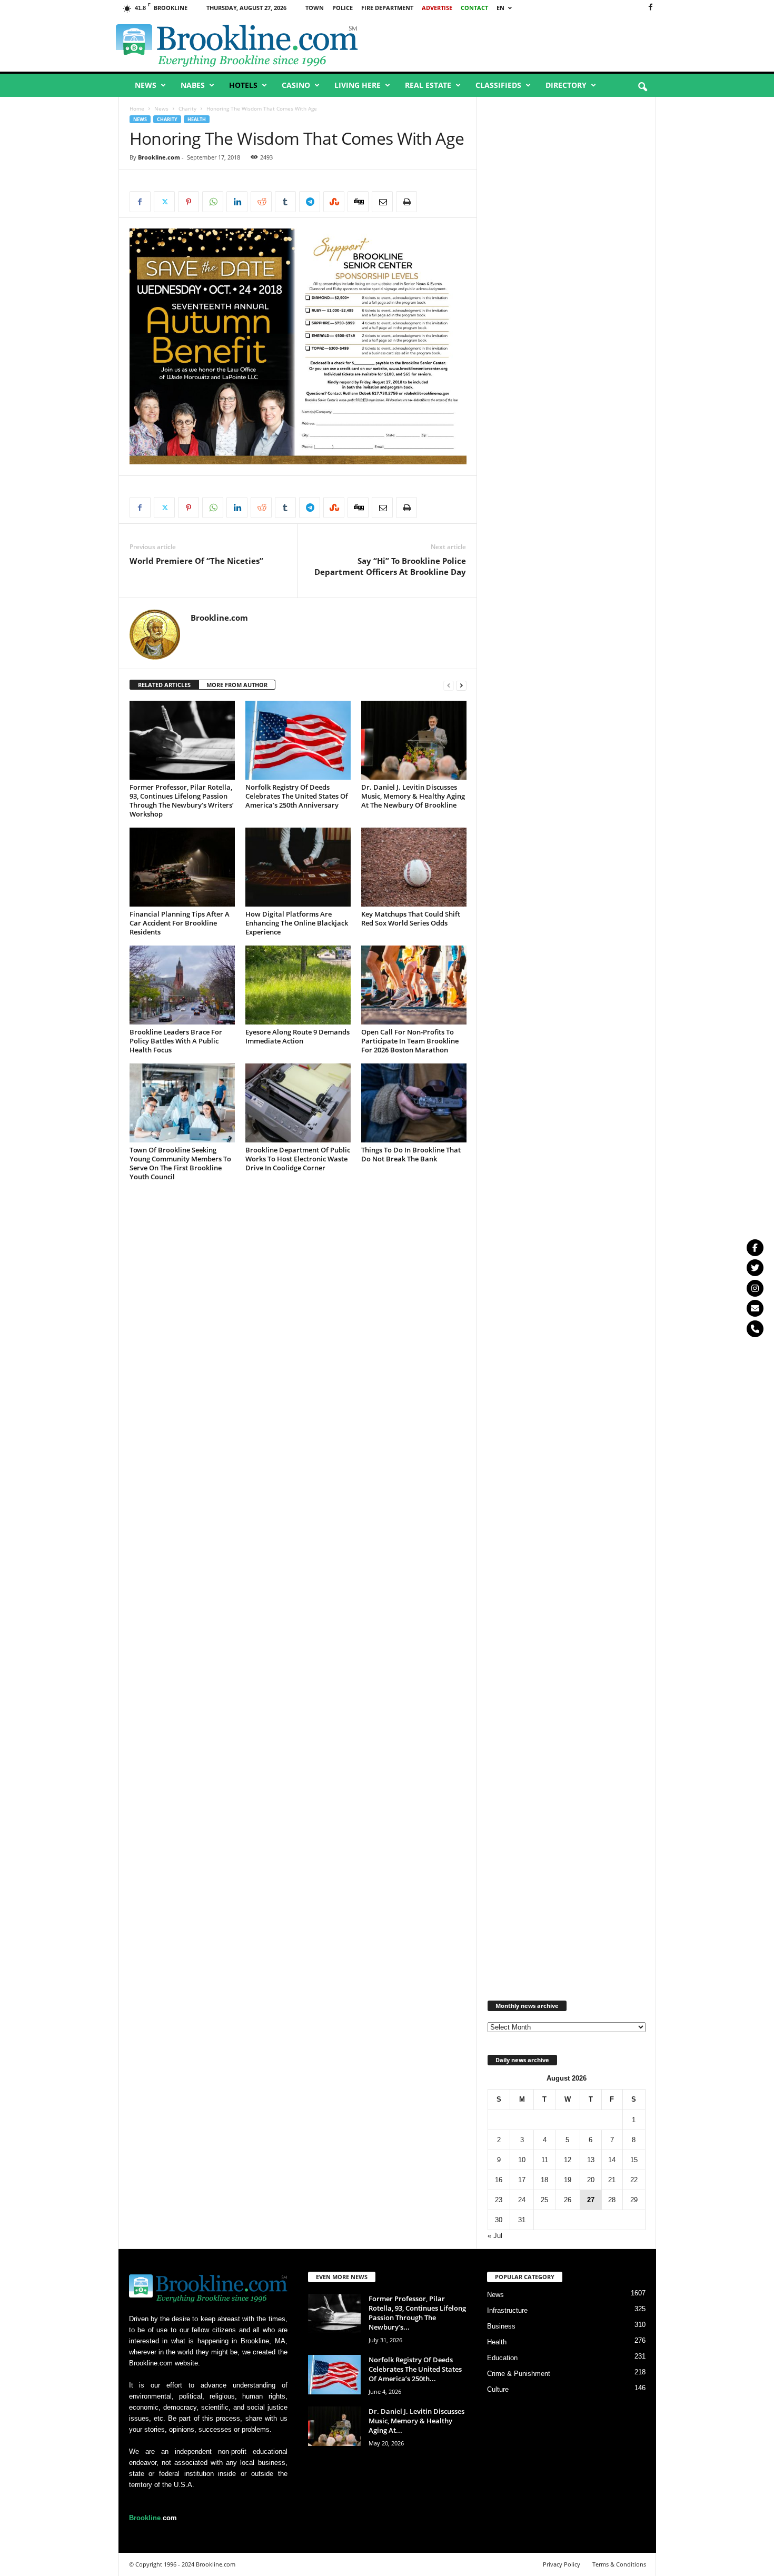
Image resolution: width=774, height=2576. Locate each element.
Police (343, 8)
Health (197, 119)
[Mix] (334, 202)
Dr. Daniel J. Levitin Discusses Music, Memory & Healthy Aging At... (416, 2421)
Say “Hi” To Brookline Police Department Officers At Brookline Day (390, 566)
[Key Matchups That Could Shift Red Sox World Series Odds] (414, 867)
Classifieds (498, 85)
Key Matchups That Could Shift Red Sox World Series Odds (411, 918)
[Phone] (755, 1329)
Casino (296, 85)
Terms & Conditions (619, 2564)
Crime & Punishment (519, 2374)
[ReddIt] (261, 202)
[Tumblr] (285, 202)
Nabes (193, 85)
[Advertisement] (535, 44)
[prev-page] (449, 685)
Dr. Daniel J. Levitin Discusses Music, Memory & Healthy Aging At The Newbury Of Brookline (413, 796)
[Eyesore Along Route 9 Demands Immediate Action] (298, 985)
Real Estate (428, 85)
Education (502, 2358)
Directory (566, 85)
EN (500, 8)
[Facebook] (650, 8)
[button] (642, 87)
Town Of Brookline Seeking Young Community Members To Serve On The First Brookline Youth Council (180, 1163)
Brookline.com (159, 157)
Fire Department (387, 8)
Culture (498, 2389)
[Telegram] (310, 202)
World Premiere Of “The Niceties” (196, 561)
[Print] (406, 202)
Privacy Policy (562, 2564)
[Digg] (358, 202)
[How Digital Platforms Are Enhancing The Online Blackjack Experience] (298, 867)
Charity (187, 108)
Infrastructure (507, 2310)
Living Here (358, 85)
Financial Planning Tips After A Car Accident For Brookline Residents (180, 923)
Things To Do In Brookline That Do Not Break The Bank (411, 1154)
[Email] (382, 202)
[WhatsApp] (213, 202)
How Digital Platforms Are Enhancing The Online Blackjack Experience (297, 923)
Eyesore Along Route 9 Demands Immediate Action (297, 1036)
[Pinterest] (188, 202)
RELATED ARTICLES (164, 685)
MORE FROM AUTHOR (237, 685)
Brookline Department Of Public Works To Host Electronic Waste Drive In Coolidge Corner (298, 1159)
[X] (164, 202)
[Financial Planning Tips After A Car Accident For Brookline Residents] (182, 867)
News (146, 85)
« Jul (495, 2236)
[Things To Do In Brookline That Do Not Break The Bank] (414, 1103)
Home (137, 108)
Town (315, 8)
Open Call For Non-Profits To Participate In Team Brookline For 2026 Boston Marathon (410, 1041)
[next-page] (461, 685)
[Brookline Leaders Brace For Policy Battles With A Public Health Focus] (182, 985)
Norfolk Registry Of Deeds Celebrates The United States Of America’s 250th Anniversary (297, 796)
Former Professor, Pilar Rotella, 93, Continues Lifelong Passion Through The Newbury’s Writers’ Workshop (182, 800)
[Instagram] (755, 1288)
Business (501, 2326)
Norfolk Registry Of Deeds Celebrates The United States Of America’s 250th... (415, 2369)
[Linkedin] (237, 202)
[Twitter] (755, 1268)
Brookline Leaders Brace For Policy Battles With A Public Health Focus (176, 1041)
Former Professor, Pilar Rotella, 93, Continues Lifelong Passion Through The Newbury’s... (417, 2313)
